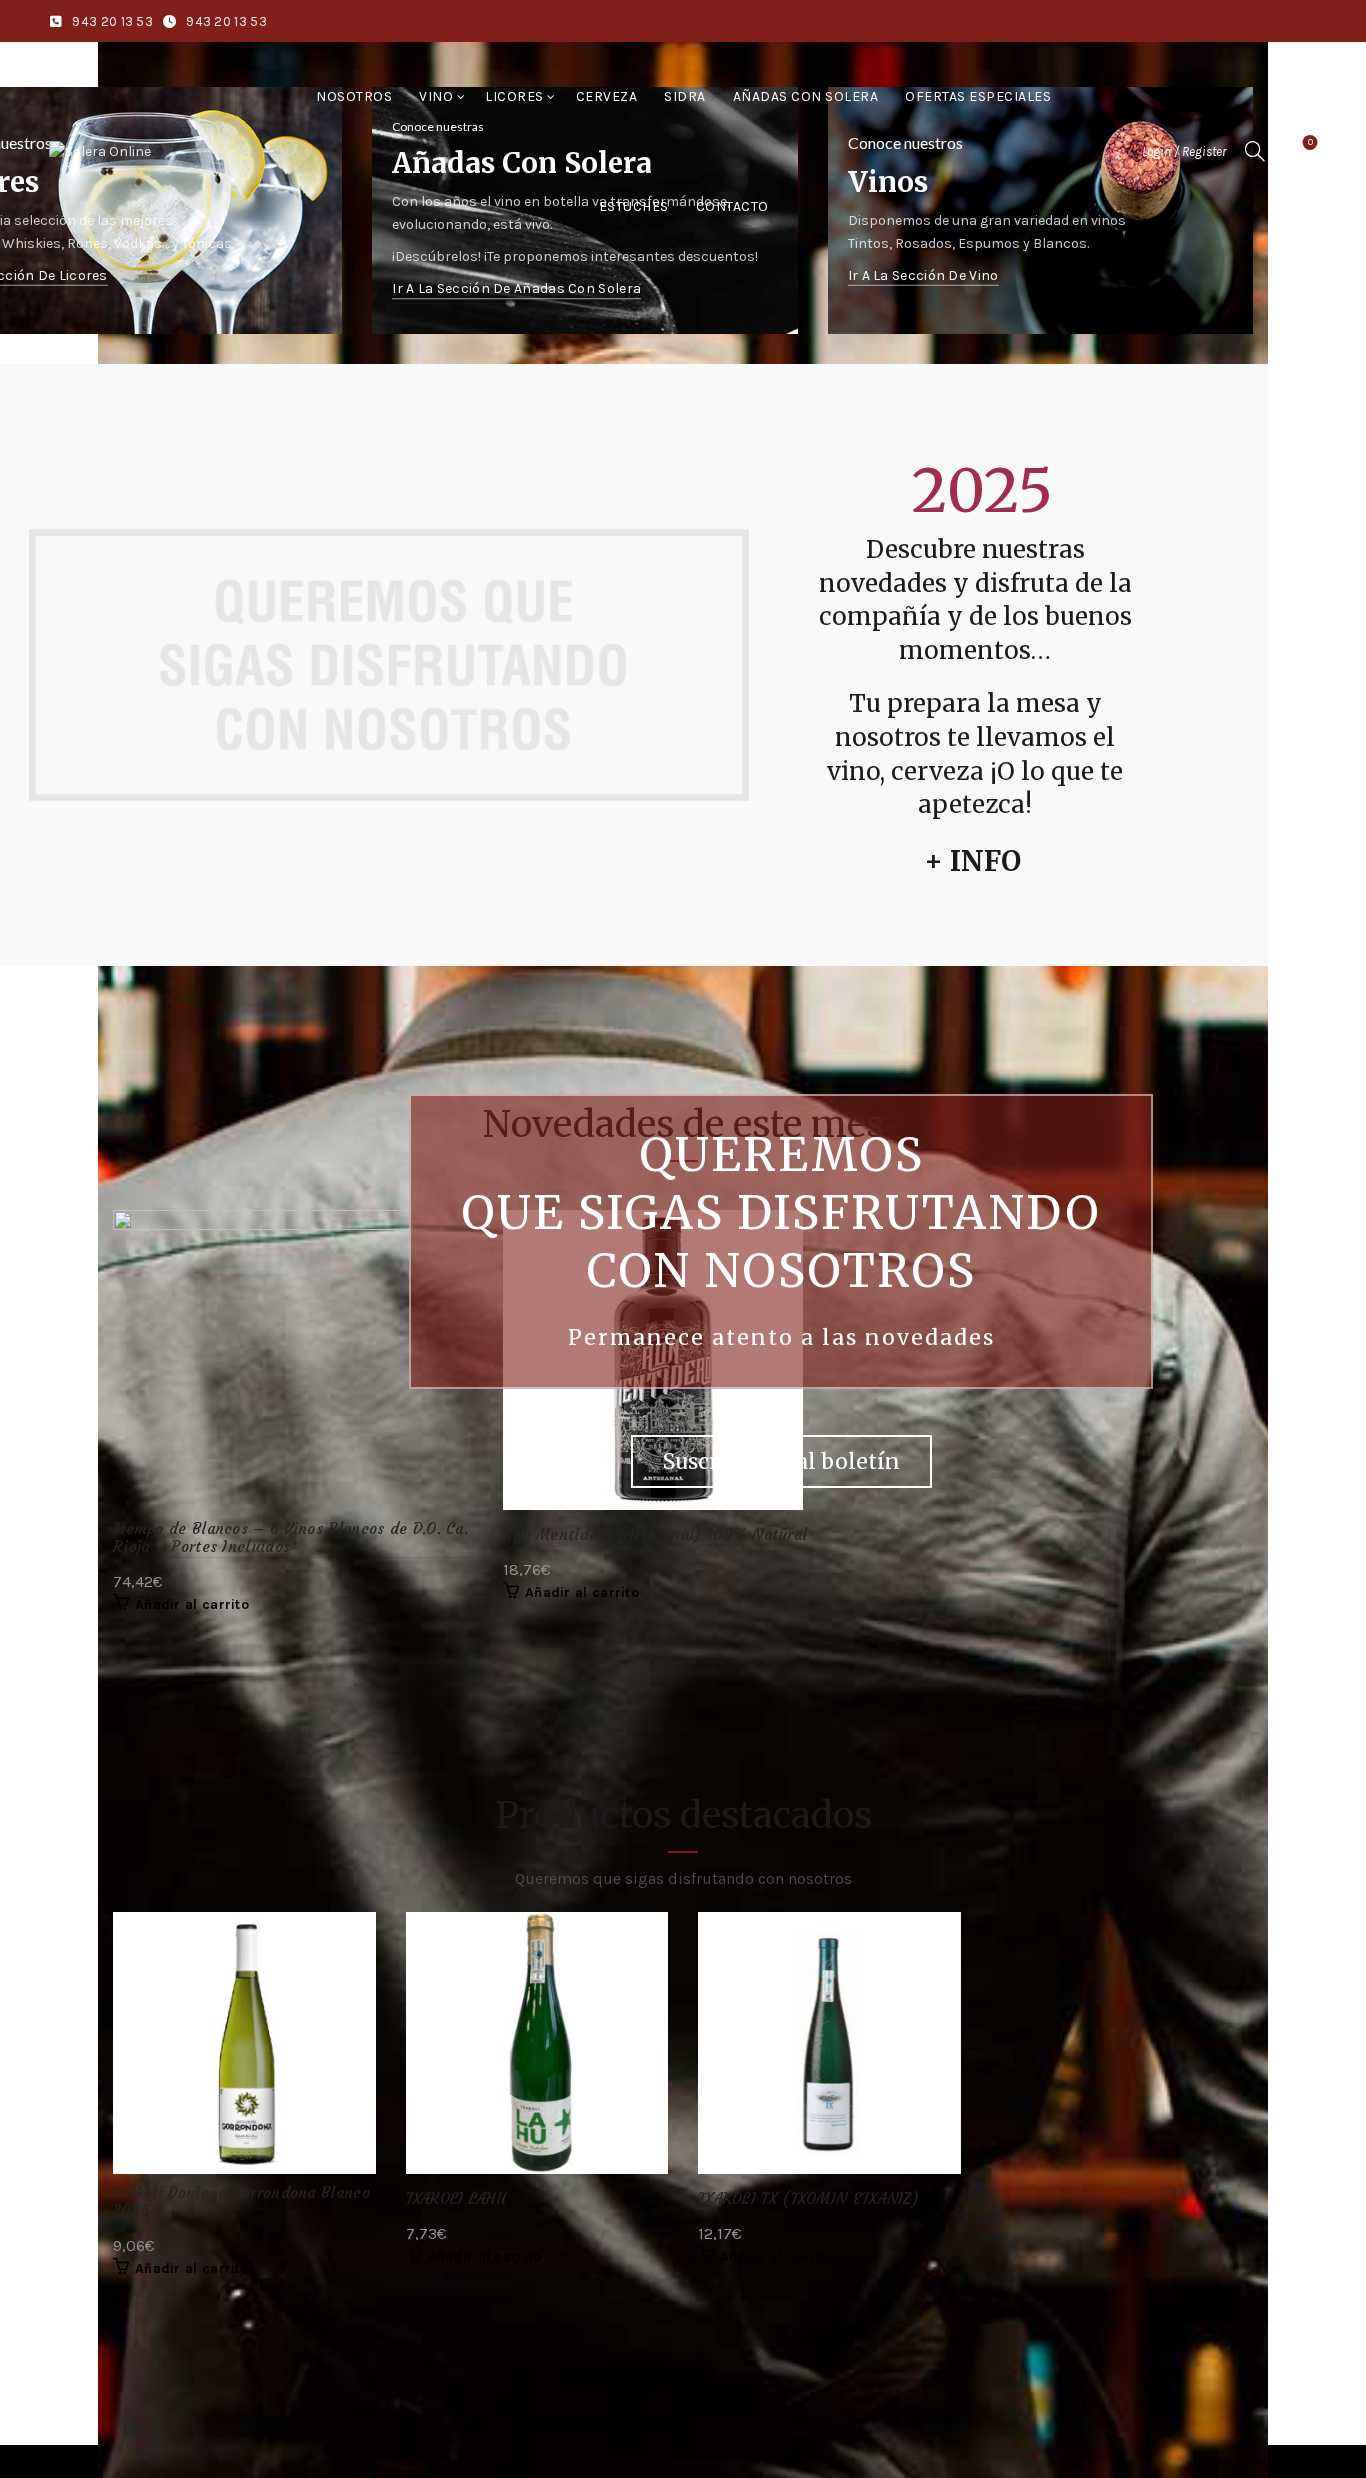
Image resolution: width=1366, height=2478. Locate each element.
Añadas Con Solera (806, 96)
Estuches (634, 206)
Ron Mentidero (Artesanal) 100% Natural (655, 1535)
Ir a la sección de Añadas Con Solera (516, 289)
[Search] (1255, 151)
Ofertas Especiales (978, 96)
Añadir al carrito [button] (192, 1604)
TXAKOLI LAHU (456, 2199)
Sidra (685, 96)
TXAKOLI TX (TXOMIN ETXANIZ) (808, 2199)
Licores (514, 96)
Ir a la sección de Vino (923, 275)
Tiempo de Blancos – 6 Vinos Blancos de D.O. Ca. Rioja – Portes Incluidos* (290, 1538)
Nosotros (354, 96)
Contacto (732, 206)
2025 (982, 490)
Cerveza (607, 96)
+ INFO (972, 861)
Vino (436, 96)
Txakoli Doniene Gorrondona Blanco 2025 (241, 2202)
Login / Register (1184, 151)
